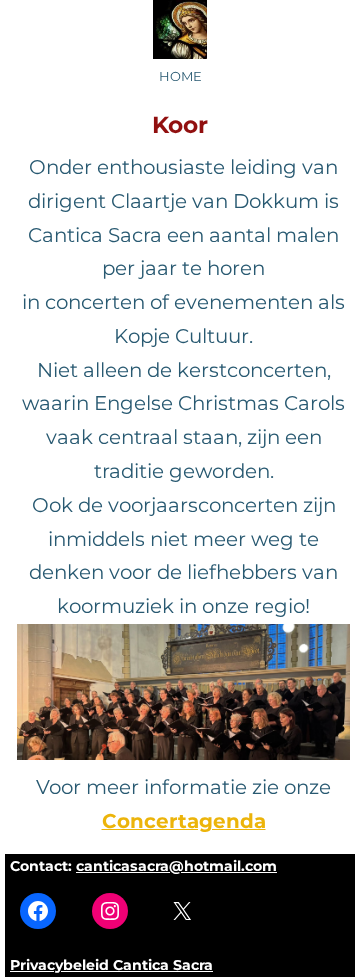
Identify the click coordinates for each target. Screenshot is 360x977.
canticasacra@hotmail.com (176, 866)
